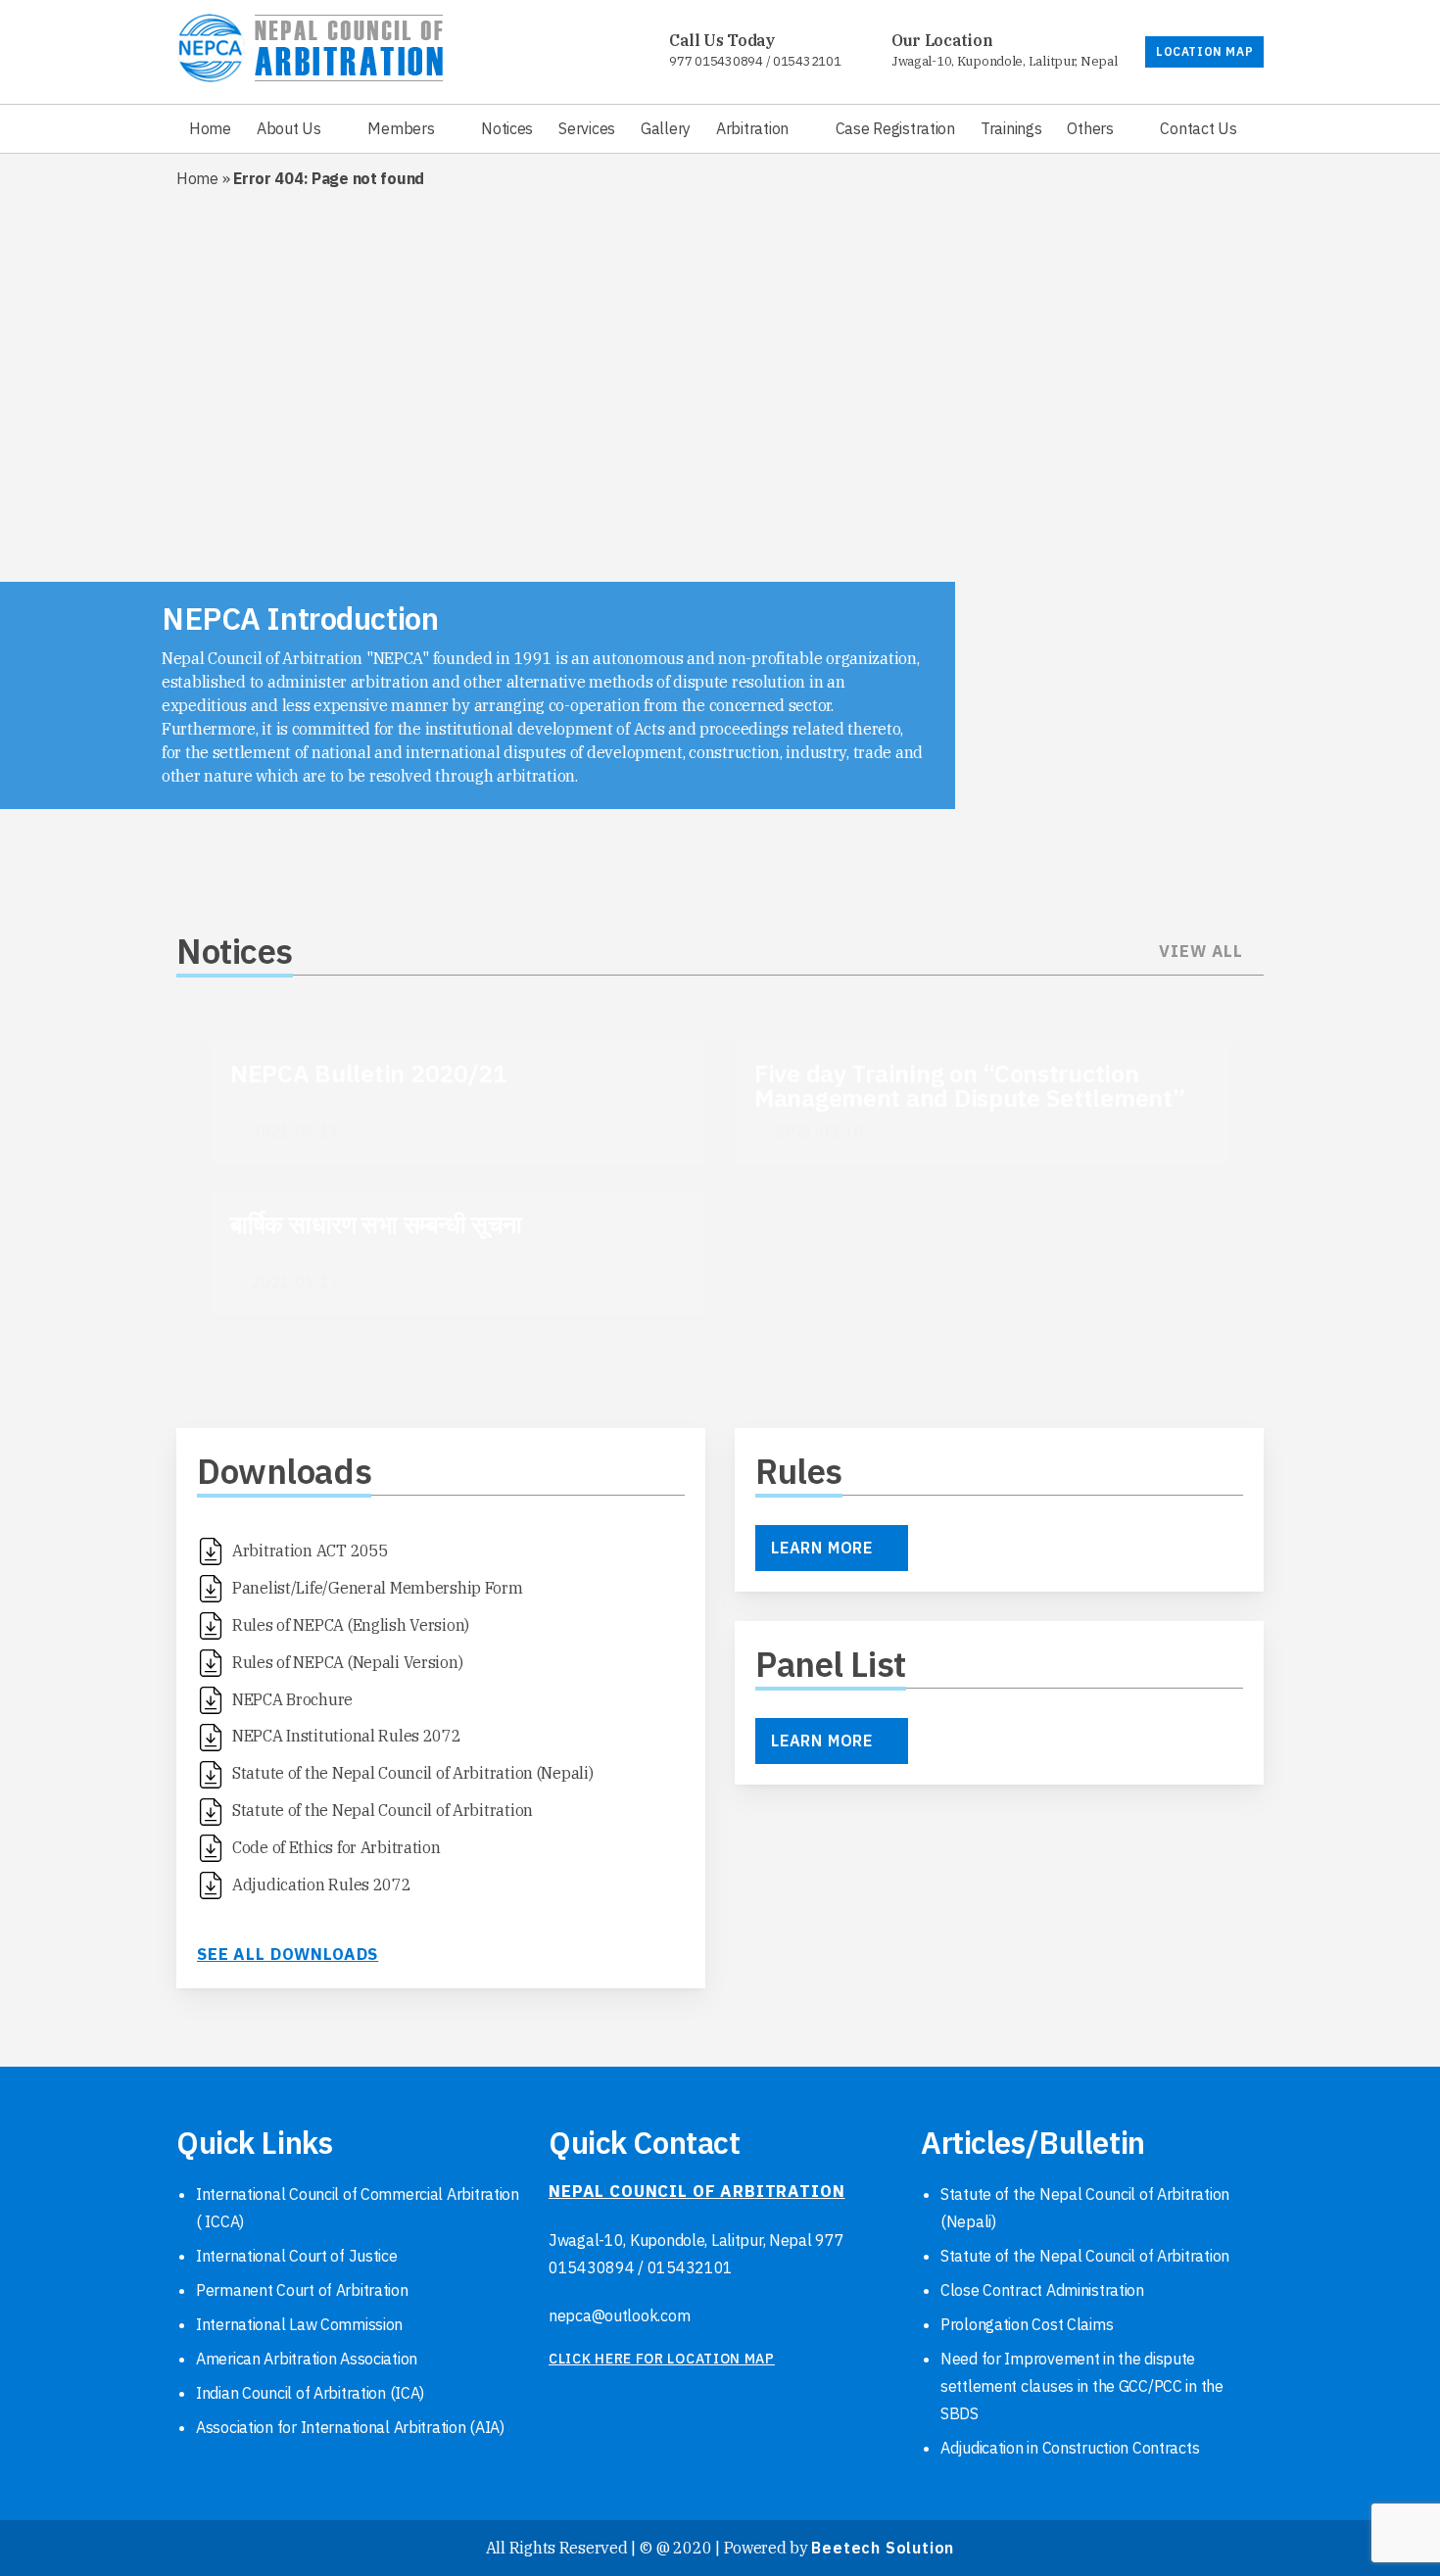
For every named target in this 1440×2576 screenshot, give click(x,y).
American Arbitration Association (307, 2359)
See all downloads (288, 1954)
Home (210, 128)
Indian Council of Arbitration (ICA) (310, 2393)
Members (401, 128)
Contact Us (1198, 128)
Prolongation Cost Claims (1027, 2324)
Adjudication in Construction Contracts (1070, 2448)
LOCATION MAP (1204, 51)
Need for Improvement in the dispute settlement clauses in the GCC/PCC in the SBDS (1082, 2386)
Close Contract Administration (1042, 2290)
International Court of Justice (297, 2256)
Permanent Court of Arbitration (302, 2290)
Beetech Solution (883, 2548)
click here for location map (662, 2359)
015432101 (807, 61)
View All (1201, 951)
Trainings (1011, 128)
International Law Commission (299, 2324)
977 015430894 (716, 61)
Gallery (666, 128)
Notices (507, 128)
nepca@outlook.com (619, 2315)
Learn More (822, 1548)
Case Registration (895, 128)
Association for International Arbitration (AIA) (350, 2427)
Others (1090, 128)
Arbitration (752, 128)
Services (587, 128)
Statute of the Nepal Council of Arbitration (1085, 2256)
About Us (289, 128)
